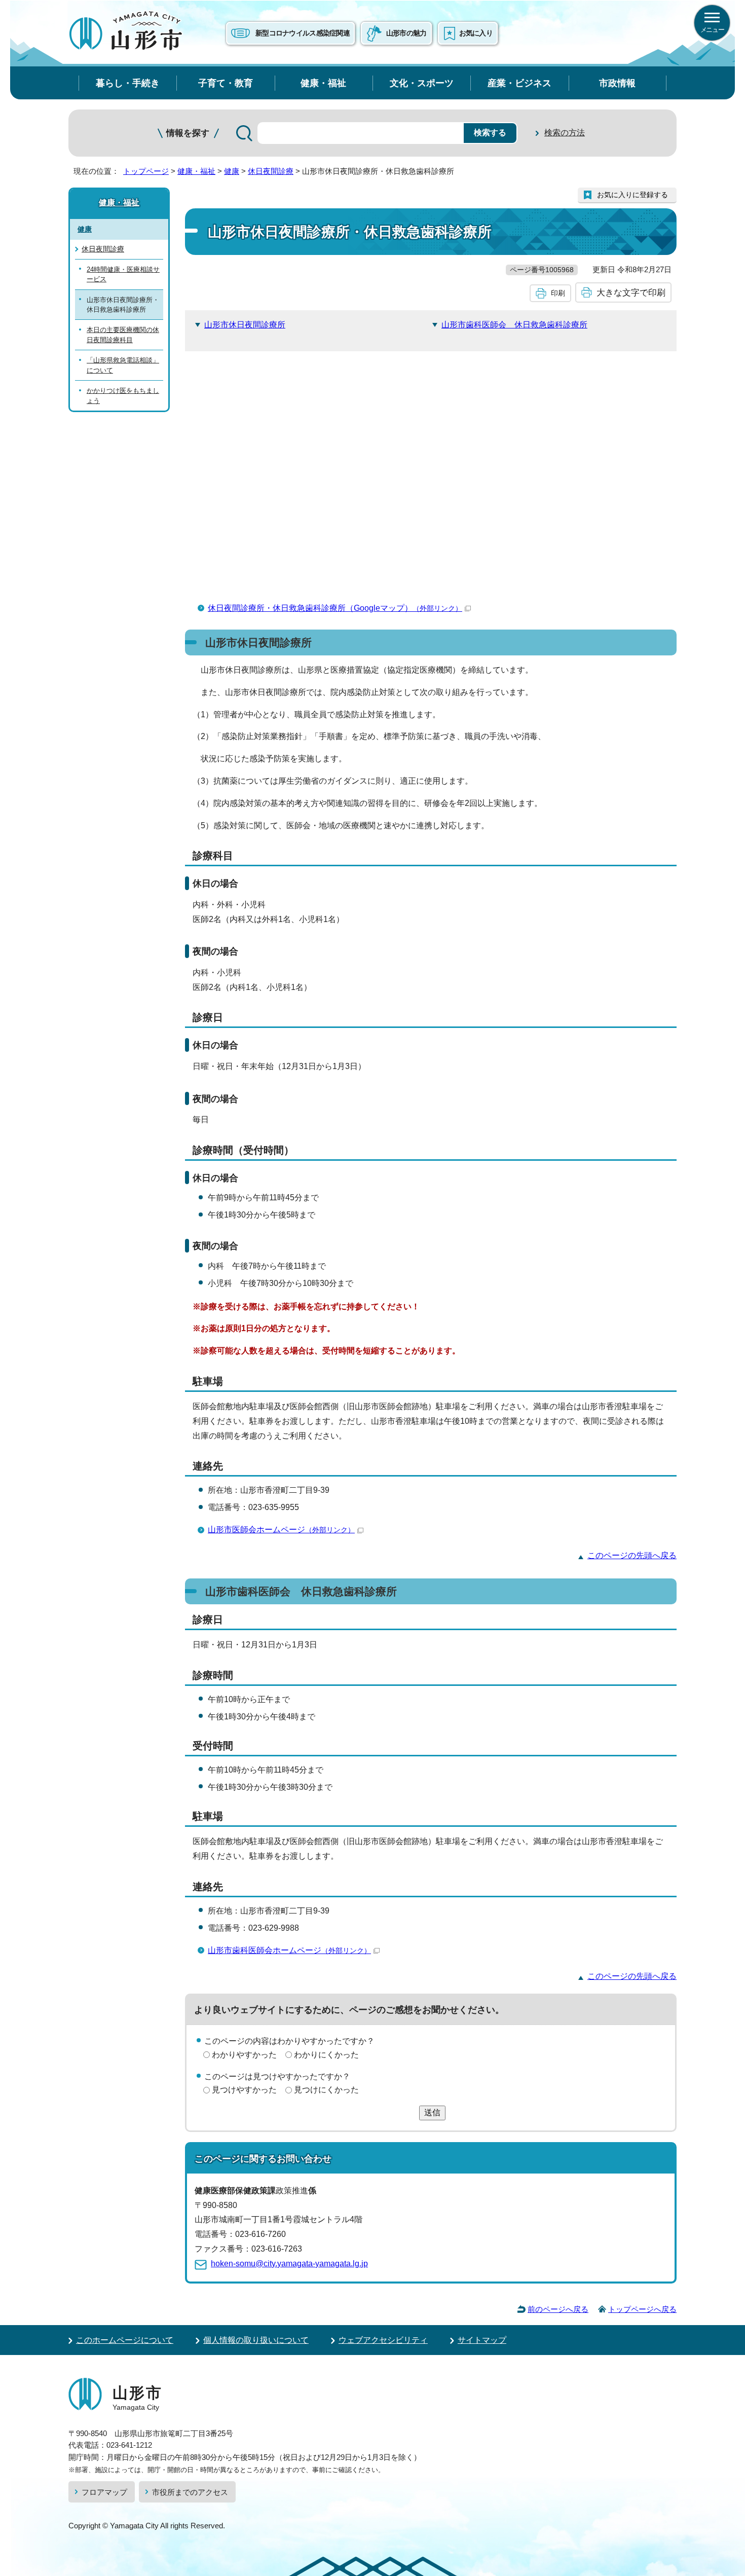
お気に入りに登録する (632, 195)
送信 (432, 2112)
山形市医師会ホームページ (281, 1530)
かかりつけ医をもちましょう (123, 395)
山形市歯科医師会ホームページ (289, 1950)
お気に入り (476, 33)
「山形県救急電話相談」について (123, 365)
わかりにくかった (326, 2055)
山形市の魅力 (406, 33)
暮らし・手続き (128, 83)
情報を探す (188, 133)
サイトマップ (482, 2340)
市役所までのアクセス (190, 2492)
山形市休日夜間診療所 (245, 325)
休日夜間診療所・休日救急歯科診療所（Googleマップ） (335, 608)
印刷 (558, 293)
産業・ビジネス (519, 83)
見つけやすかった (244, 2090)
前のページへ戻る (558, 2309)
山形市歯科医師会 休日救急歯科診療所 (514, 325)
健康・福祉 (323, 83)
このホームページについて (125, 2340)
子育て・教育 (226, 83)
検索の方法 (565, 133)
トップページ (146, 171)
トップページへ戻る (642, 2309)
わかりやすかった (244, 2055)
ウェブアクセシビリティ (383, 2340)
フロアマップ (104, 2492)
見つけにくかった (326, 2090)
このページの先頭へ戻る (632, 1555)
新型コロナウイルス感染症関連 (303, 33)
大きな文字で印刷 (631, 292)
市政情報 (617, 83)
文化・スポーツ (422, 83)
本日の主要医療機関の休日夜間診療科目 (123, 335)
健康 (232, 171)
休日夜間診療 (271, 171)
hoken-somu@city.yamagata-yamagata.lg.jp (289, 2264)
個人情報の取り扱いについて (256, 2340)
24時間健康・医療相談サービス (123, 274)
